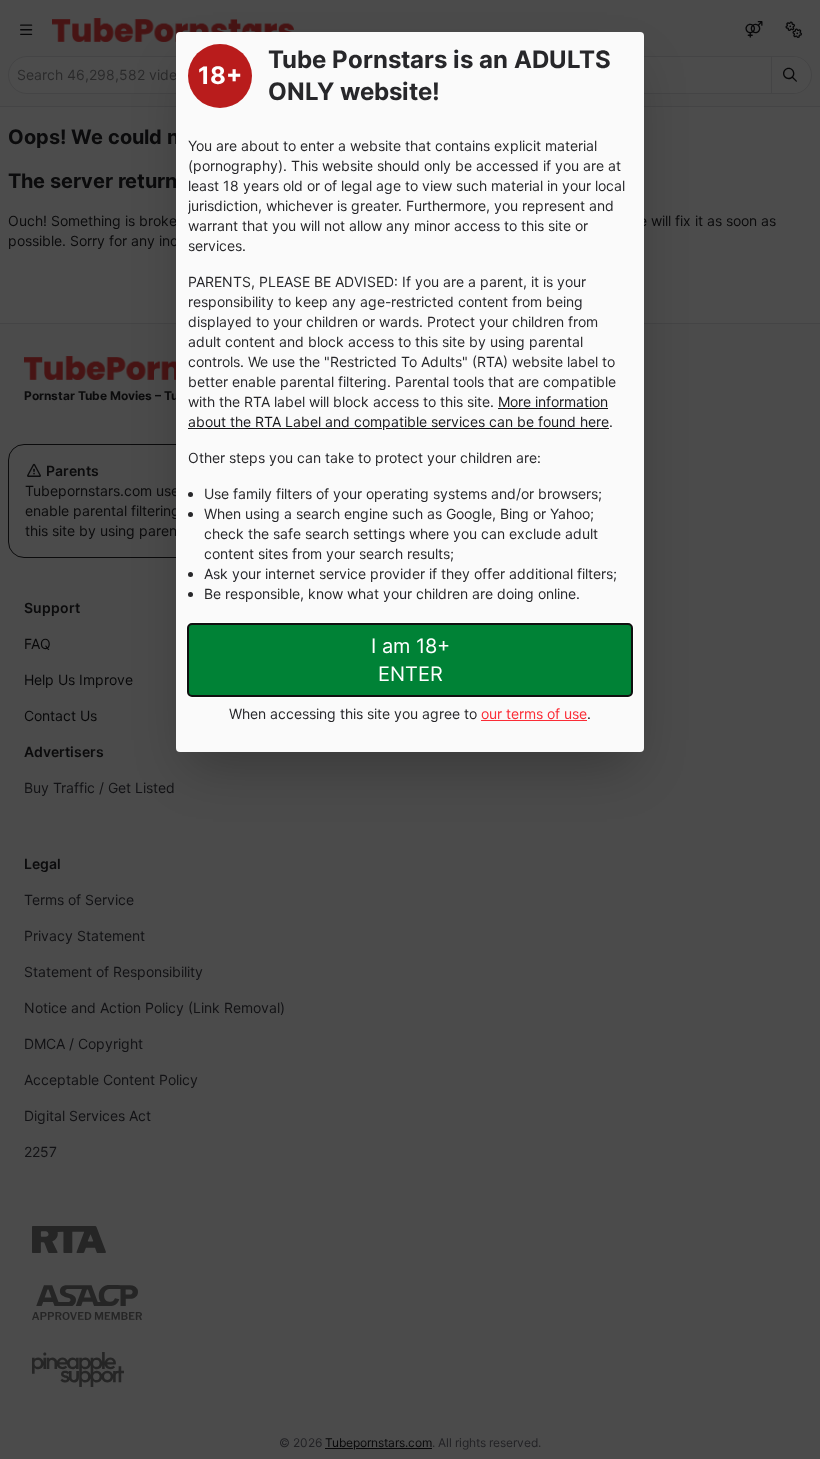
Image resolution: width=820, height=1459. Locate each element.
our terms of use (534, 713)
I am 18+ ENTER (410, 660)
